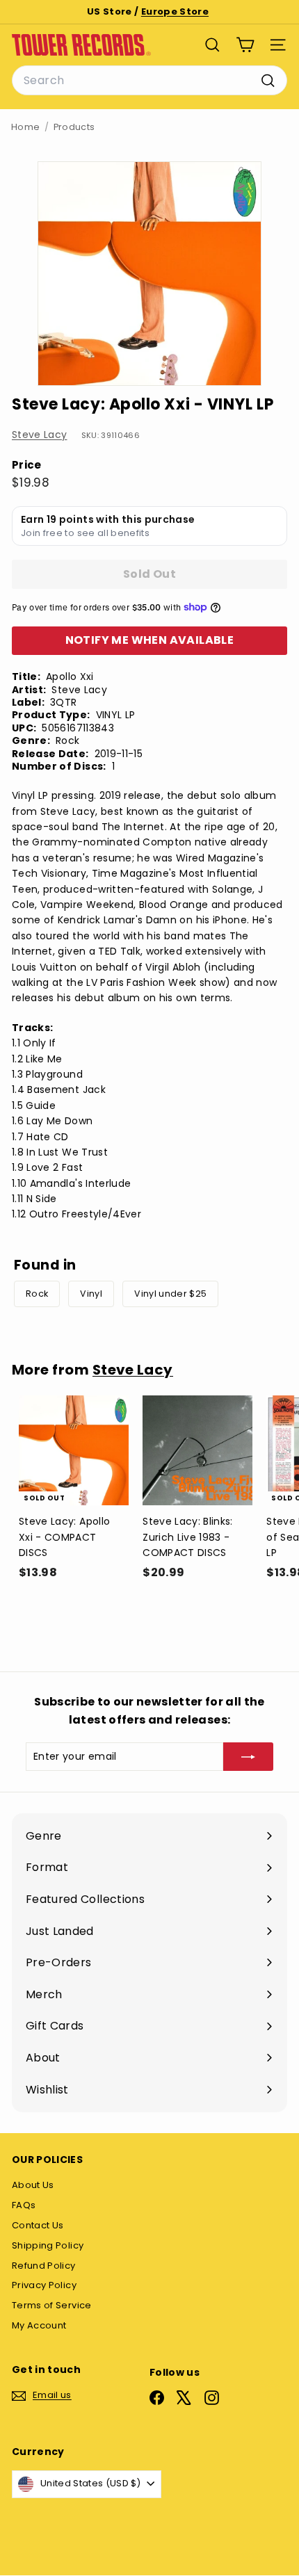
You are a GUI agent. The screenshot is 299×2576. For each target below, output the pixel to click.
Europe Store (175, 11)
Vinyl (91, 1294)
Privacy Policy (44, 2285)
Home (25, 127)
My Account (39, 2325)
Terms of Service (52, 2305)
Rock (37, 1294)
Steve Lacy (40, 435)
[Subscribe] (248, 1756)
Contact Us (38, 2225)
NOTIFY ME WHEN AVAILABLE (150, 640)
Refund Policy (44, 2266)
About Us (33, 2185)
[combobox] (149, 81)
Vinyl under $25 (170, 1294)
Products (74, 127)
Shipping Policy (48, 2245)
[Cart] (245, 45)
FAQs (24, 2205)
